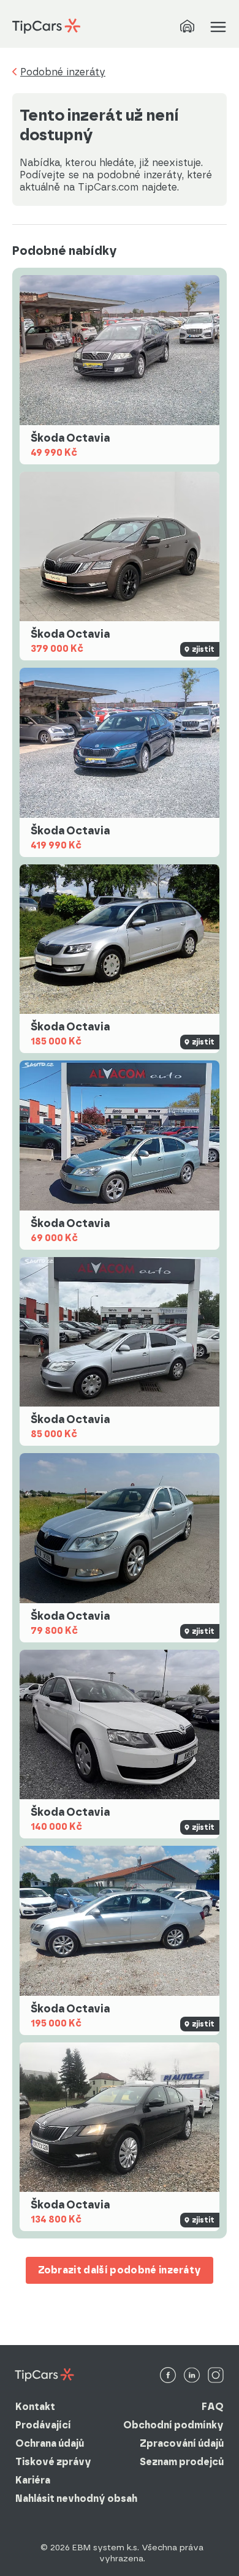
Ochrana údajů (50, 2443)
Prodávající (43, 2425)
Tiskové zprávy (53, 2462)
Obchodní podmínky (173, 2425)
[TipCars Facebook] (168, 2376)
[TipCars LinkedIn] (192, 2376)
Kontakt (35, 2407)
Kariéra (33, 2480)
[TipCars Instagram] (216, 2376)
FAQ (213, 2407)
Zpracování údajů (182, 2443)
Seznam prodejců (182, 2462)
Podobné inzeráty (63, 72)
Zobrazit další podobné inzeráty (120, 2270)
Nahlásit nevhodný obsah (76, 2499)
